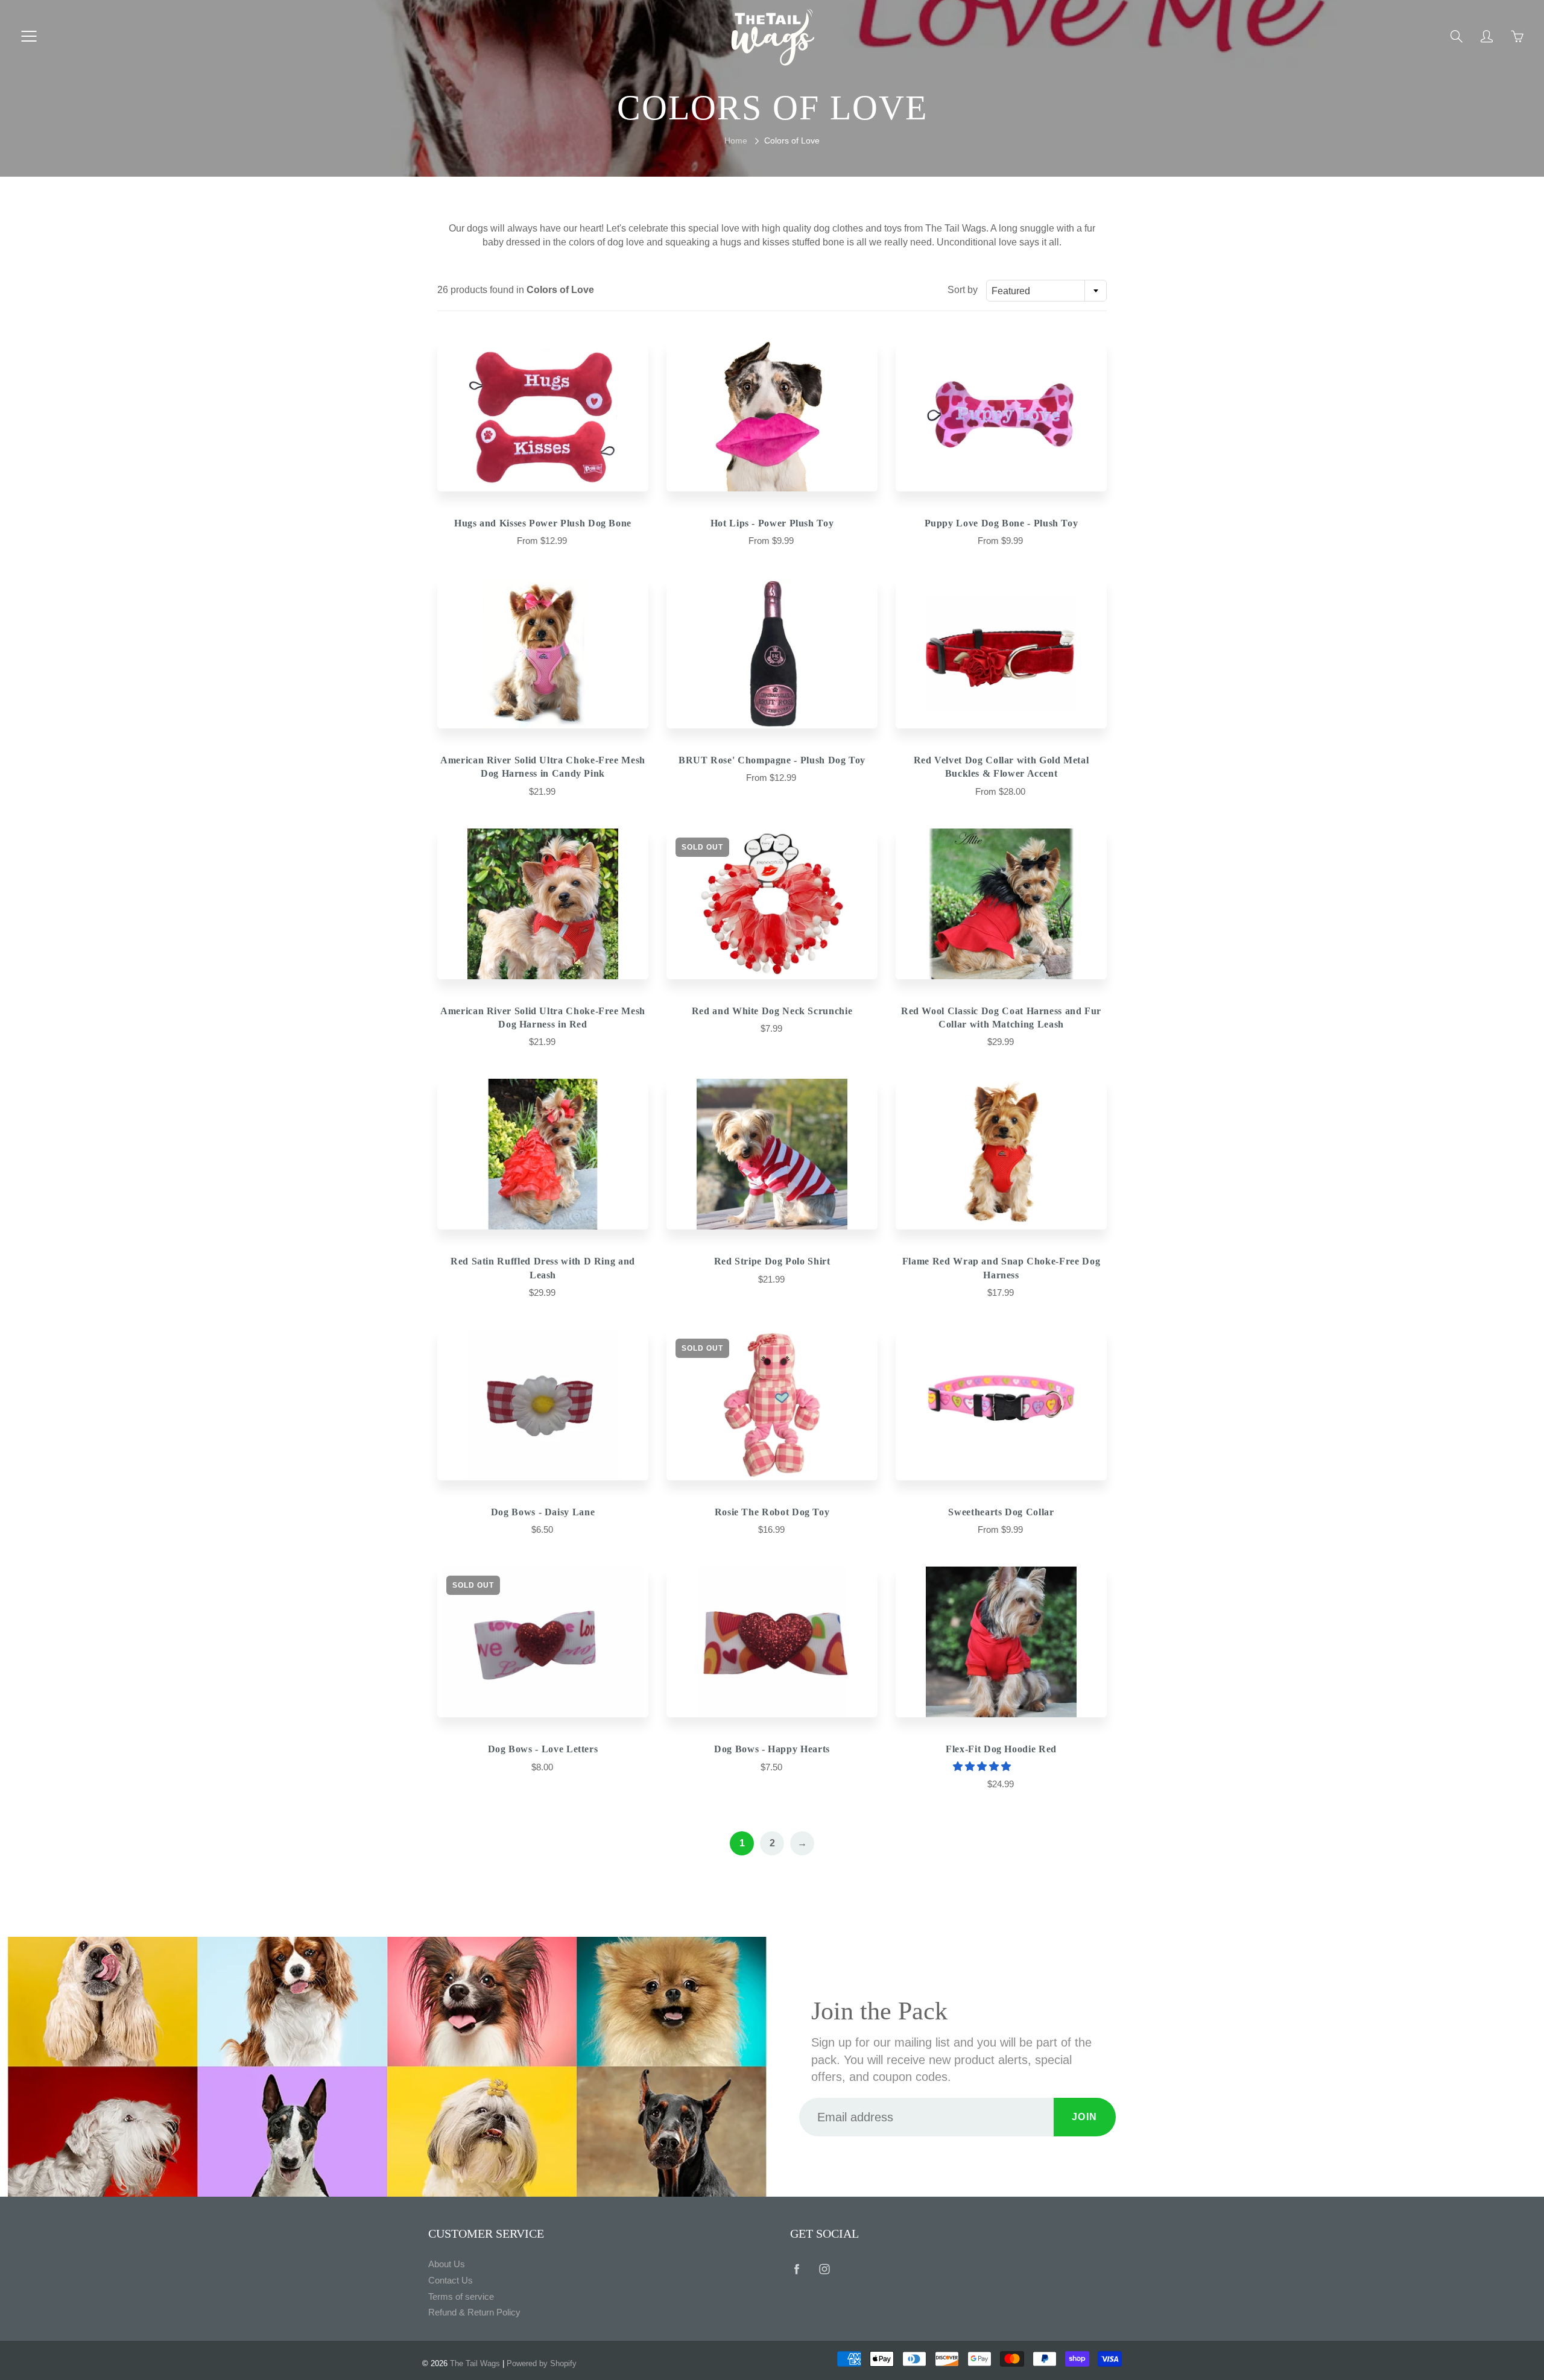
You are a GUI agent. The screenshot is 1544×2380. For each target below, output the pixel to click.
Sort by (963, 290)
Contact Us (451, 2281)
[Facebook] (796, 2269)
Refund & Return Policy (474, 2312)
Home (736, 140)
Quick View (543, 416)
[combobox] (1046, 291)
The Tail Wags (475, 2363)
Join (1085, 2117)
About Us (447, 2264)
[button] (983, 1766)
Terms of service (461, 2297)
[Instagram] (824, 2269)
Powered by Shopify (542, 2363)
